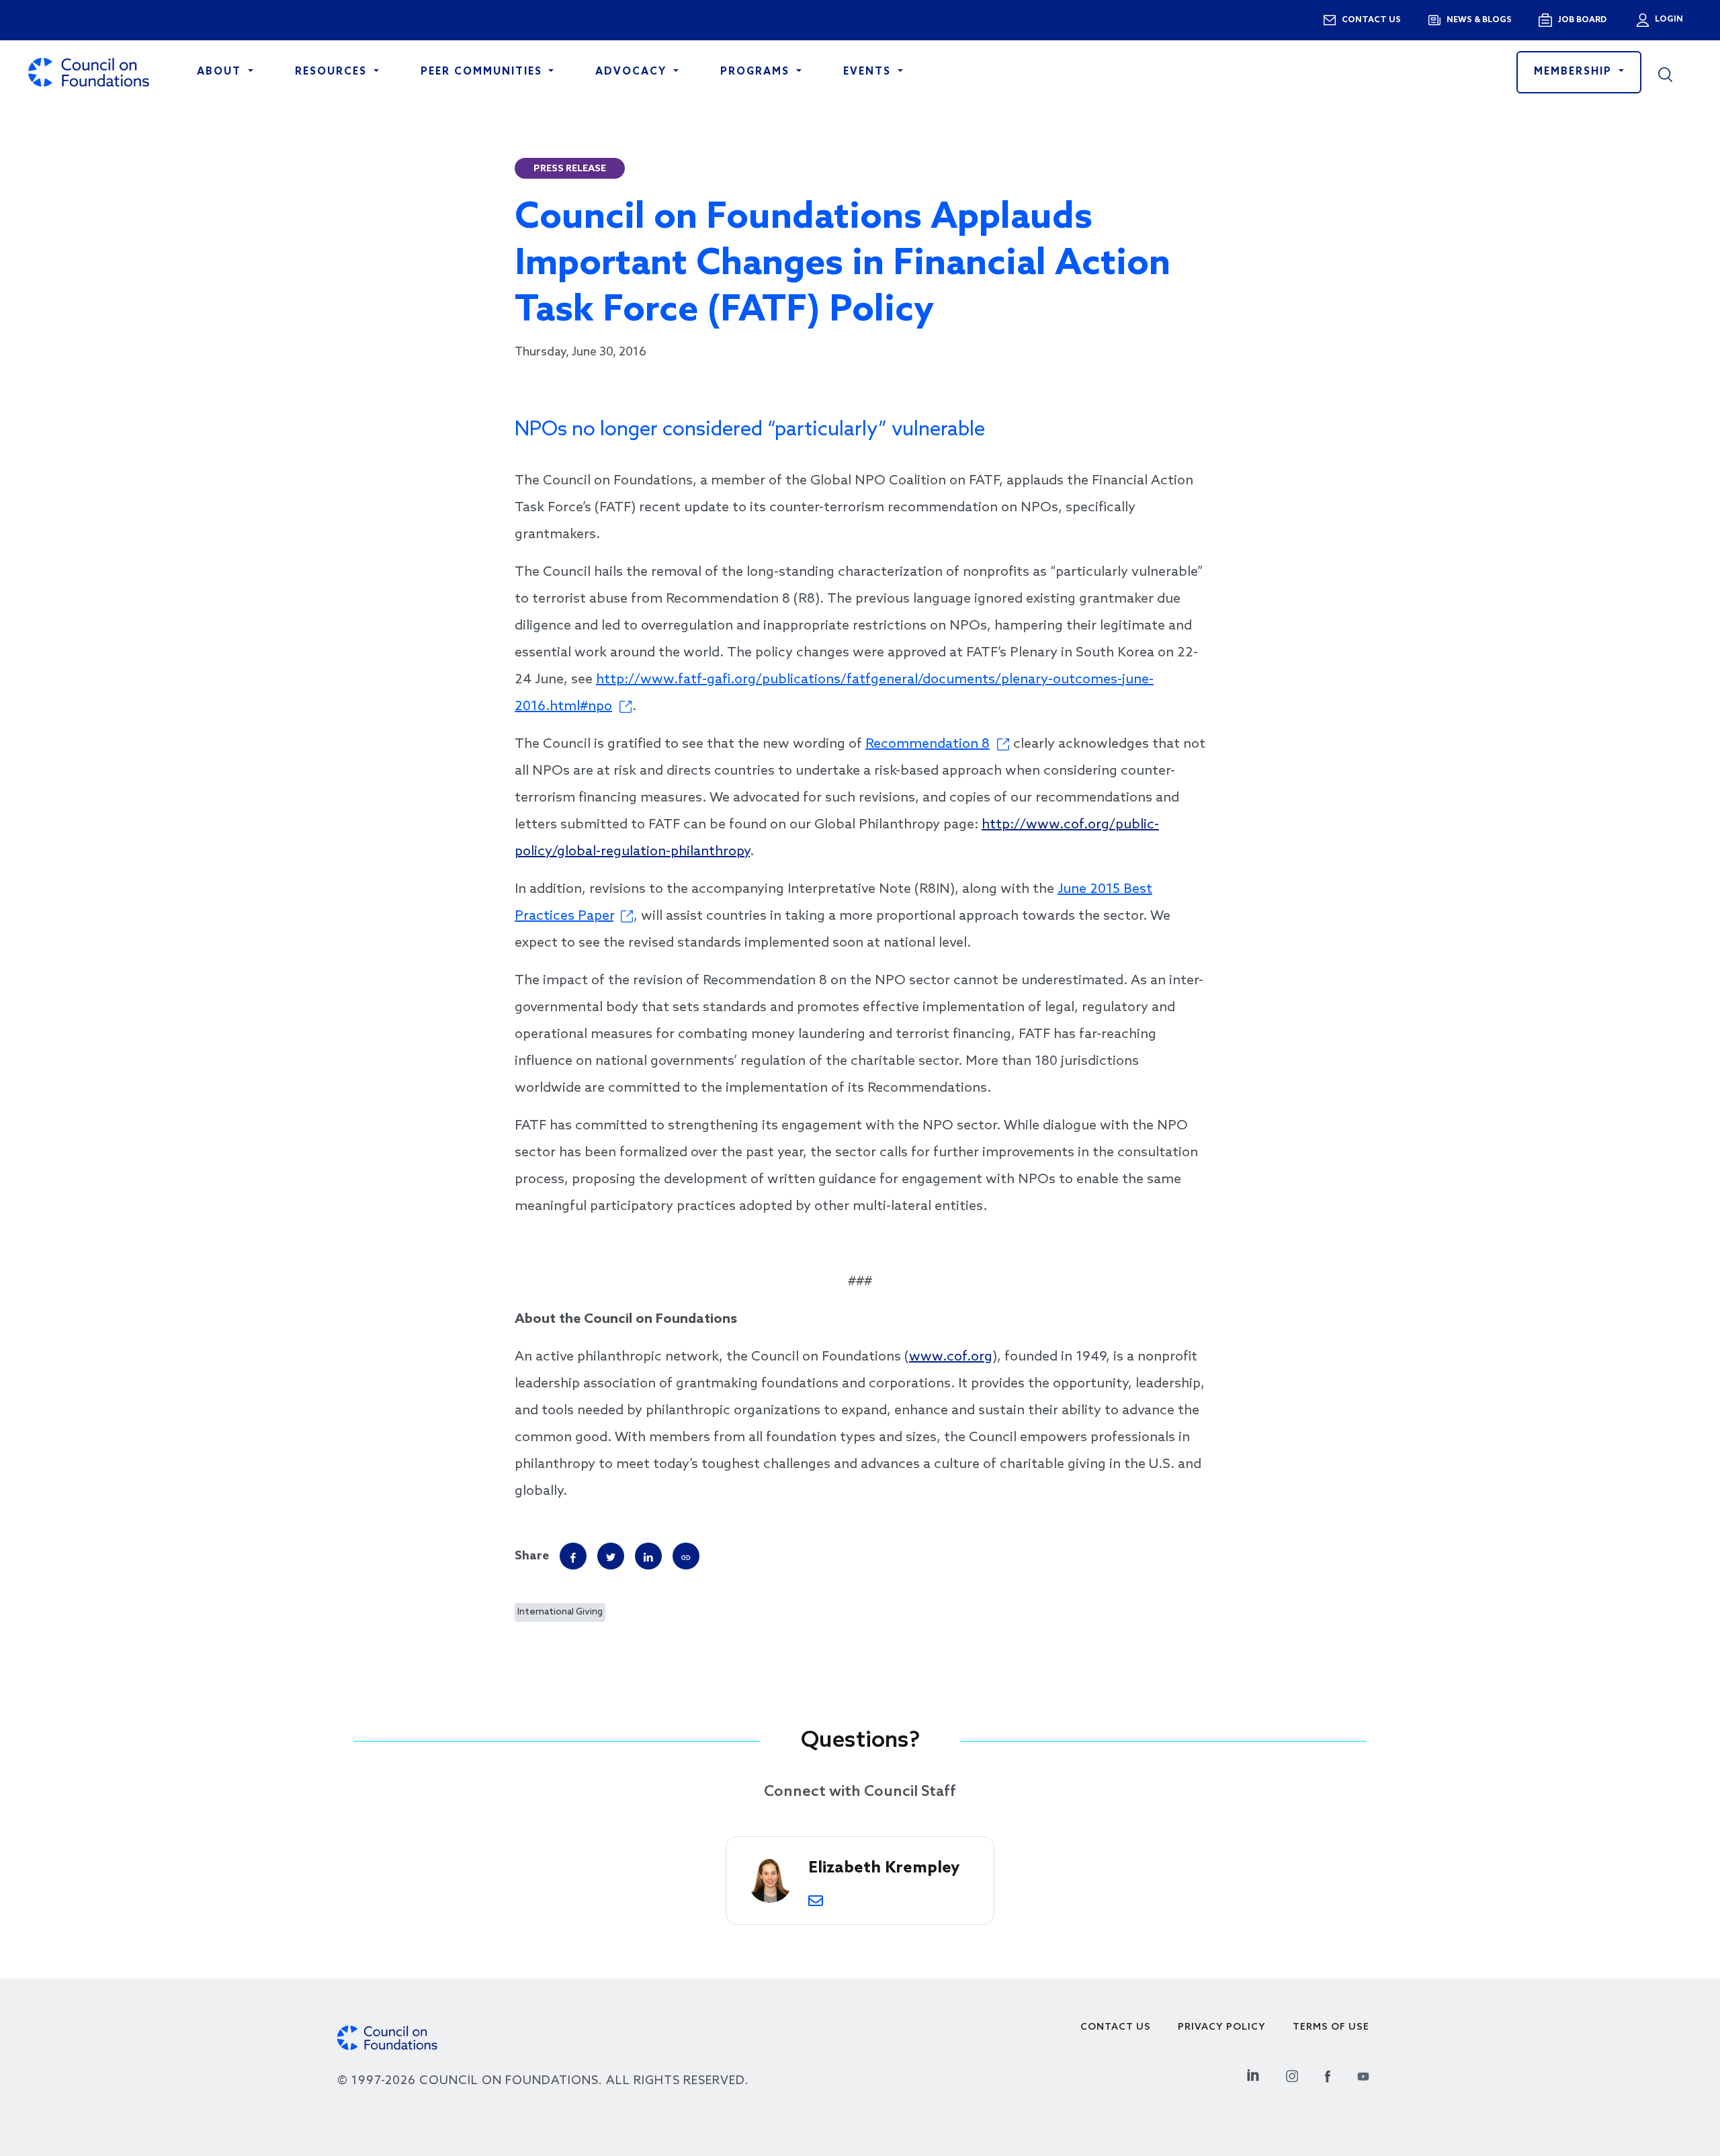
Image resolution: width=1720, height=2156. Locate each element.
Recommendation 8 (928, 744)
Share (532, 1556)
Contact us (1371, 20)
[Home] (89, 72)
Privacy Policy (1222, 2027)
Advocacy (633, 72)
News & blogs (1479, 20)
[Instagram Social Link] (1292, 2074)
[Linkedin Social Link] (1253, 2074)
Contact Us (1116, 2027)
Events (869, 72)
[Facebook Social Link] (1328, 2074)
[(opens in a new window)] (686, 1556)
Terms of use (1331, 2027)
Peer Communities (483, 72)
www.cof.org (951, 1357)
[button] (1675, 73)
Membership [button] (1575, 72)
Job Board (1582, 20)
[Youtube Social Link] (1363, 2074)
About (221, 72)
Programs (757, 72)
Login (1668, 19)
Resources (333, 72)
